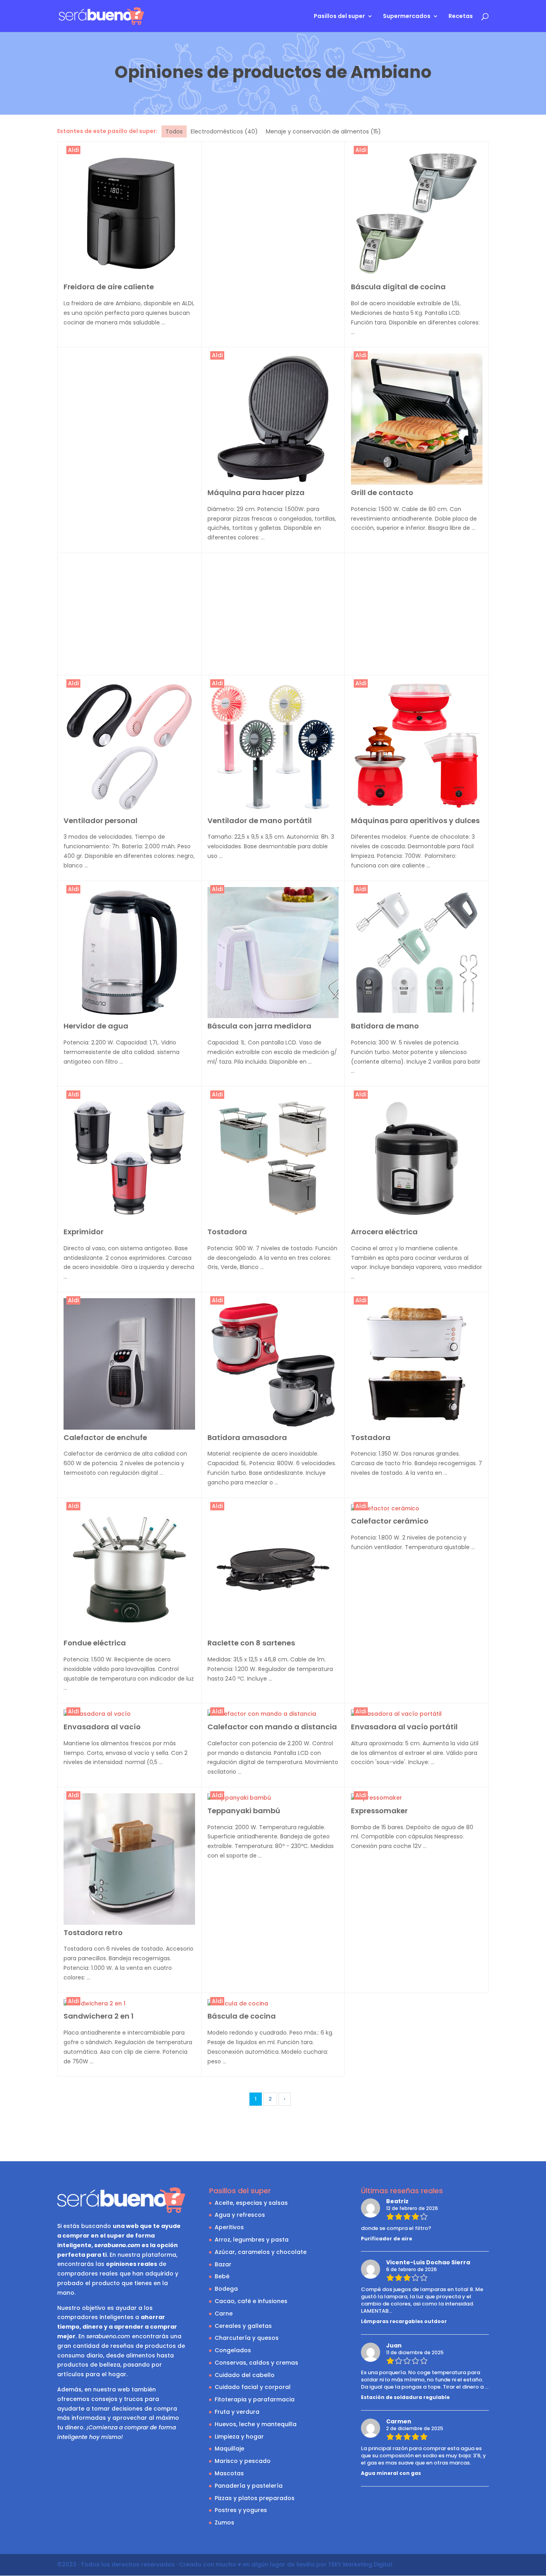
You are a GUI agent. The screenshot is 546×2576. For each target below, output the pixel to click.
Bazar (223, 2264)
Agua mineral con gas (391, 2473)
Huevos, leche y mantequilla (256, 2424)
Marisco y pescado (243, 2461)
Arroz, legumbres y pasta (252, 2240)
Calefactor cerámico (390, 1521)
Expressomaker (379, 1811)
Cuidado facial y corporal (253, 2387)
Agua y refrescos (240, 2215)
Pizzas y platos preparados (255, 2498)
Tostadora (227, 1232)
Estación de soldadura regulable (405, 2397)
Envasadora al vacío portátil (404, 1727)
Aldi (73, 150)
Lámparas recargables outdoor (404, 2321)
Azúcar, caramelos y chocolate (261, 2252)
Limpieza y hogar (239, 2437)
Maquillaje (229, 2449)
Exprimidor (84, 1232)
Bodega (226, 2289)
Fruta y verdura (237, 2412)
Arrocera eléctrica (384, 1232)
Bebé (222, 2276)
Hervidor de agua (96, 1026)
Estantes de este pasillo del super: (107, 131)
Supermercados (407, 17)
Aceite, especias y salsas (251, 2203)
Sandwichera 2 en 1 (99, 2016)
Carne (224, 2313)
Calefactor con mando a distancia (272, 1727)
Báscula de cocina (242, 2016)
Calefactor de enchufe (105, 1437)
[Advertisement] (273, 203)
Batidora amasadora (247, 1437)
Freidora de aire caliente (109, 287)
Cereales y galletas (243, 2326)
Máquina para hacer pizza (256, 492)
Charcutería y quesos (247, 2338)
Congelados (233, 2350)
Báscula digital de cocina (398, 287)
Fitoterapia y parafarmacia (255, 2399)
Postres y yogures (241, 2510)
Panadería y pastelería (249, 2486)
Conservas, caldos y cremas (256, 2363)
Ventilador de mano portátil (260, 821)
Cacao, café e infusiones (251, 2301)
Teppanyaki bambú (244, 1811)
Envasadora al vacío (102, 1727)
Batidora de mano (385, 1026)
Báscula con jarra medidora (259, 1026)
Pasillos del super (339, 17)
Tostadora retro (93, 1932)
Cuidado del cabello (245, 2375)
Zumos (224, 2522)
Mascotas (229, 2473)
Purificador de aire (387, 2239)
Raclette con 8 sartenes (251, 1643)
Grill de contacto (382, 492)
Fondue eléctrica (95, 1643)
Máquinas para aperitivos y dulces (415, 821)
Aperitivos (229, 2227)
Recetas (461, 17)
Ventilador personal (101, 821)
